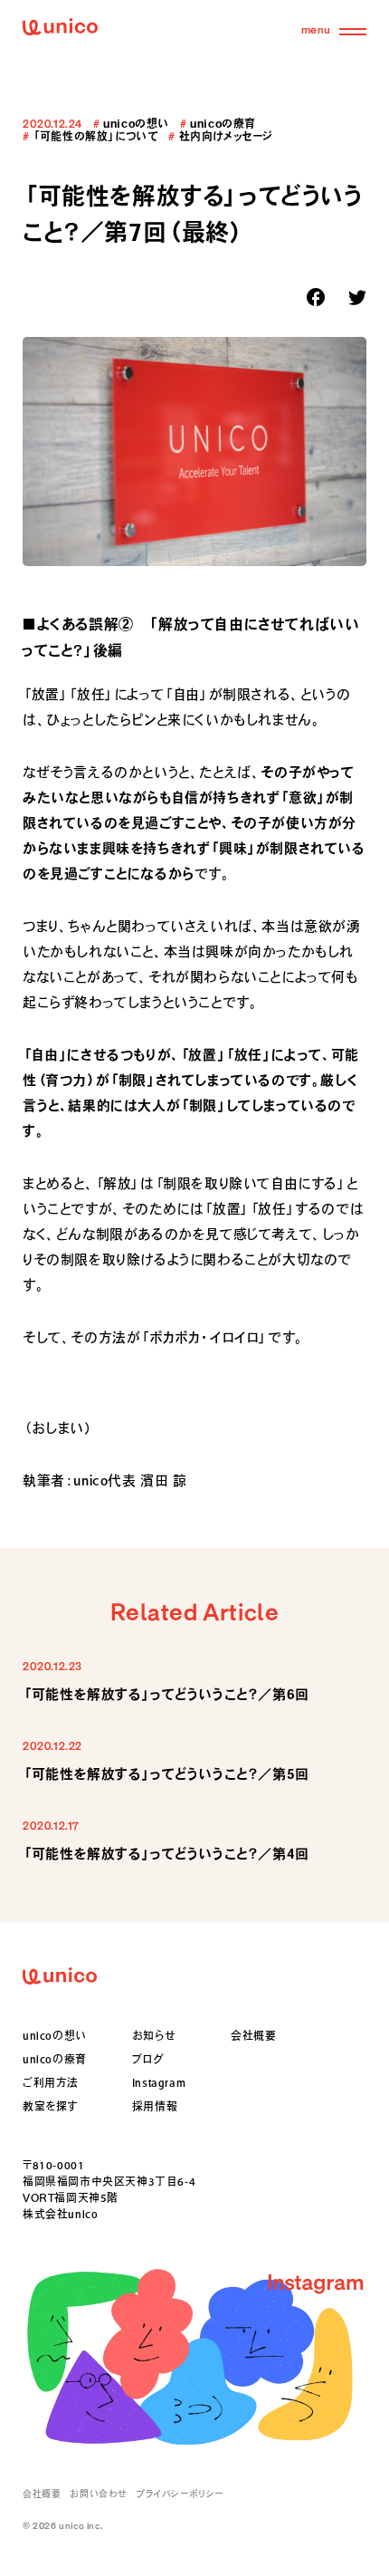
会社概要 (253, 2035)
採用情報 (155, 2106)
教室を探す (50, 2106)
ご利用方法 (51, 2082)
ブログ (148, 2059)
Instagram (159, 2082)
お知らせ (154, 2035)
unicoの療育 (55, 2059)
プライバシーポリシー (180, 2494)
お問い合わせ (99, 2494)
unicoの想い (55, 2035)
